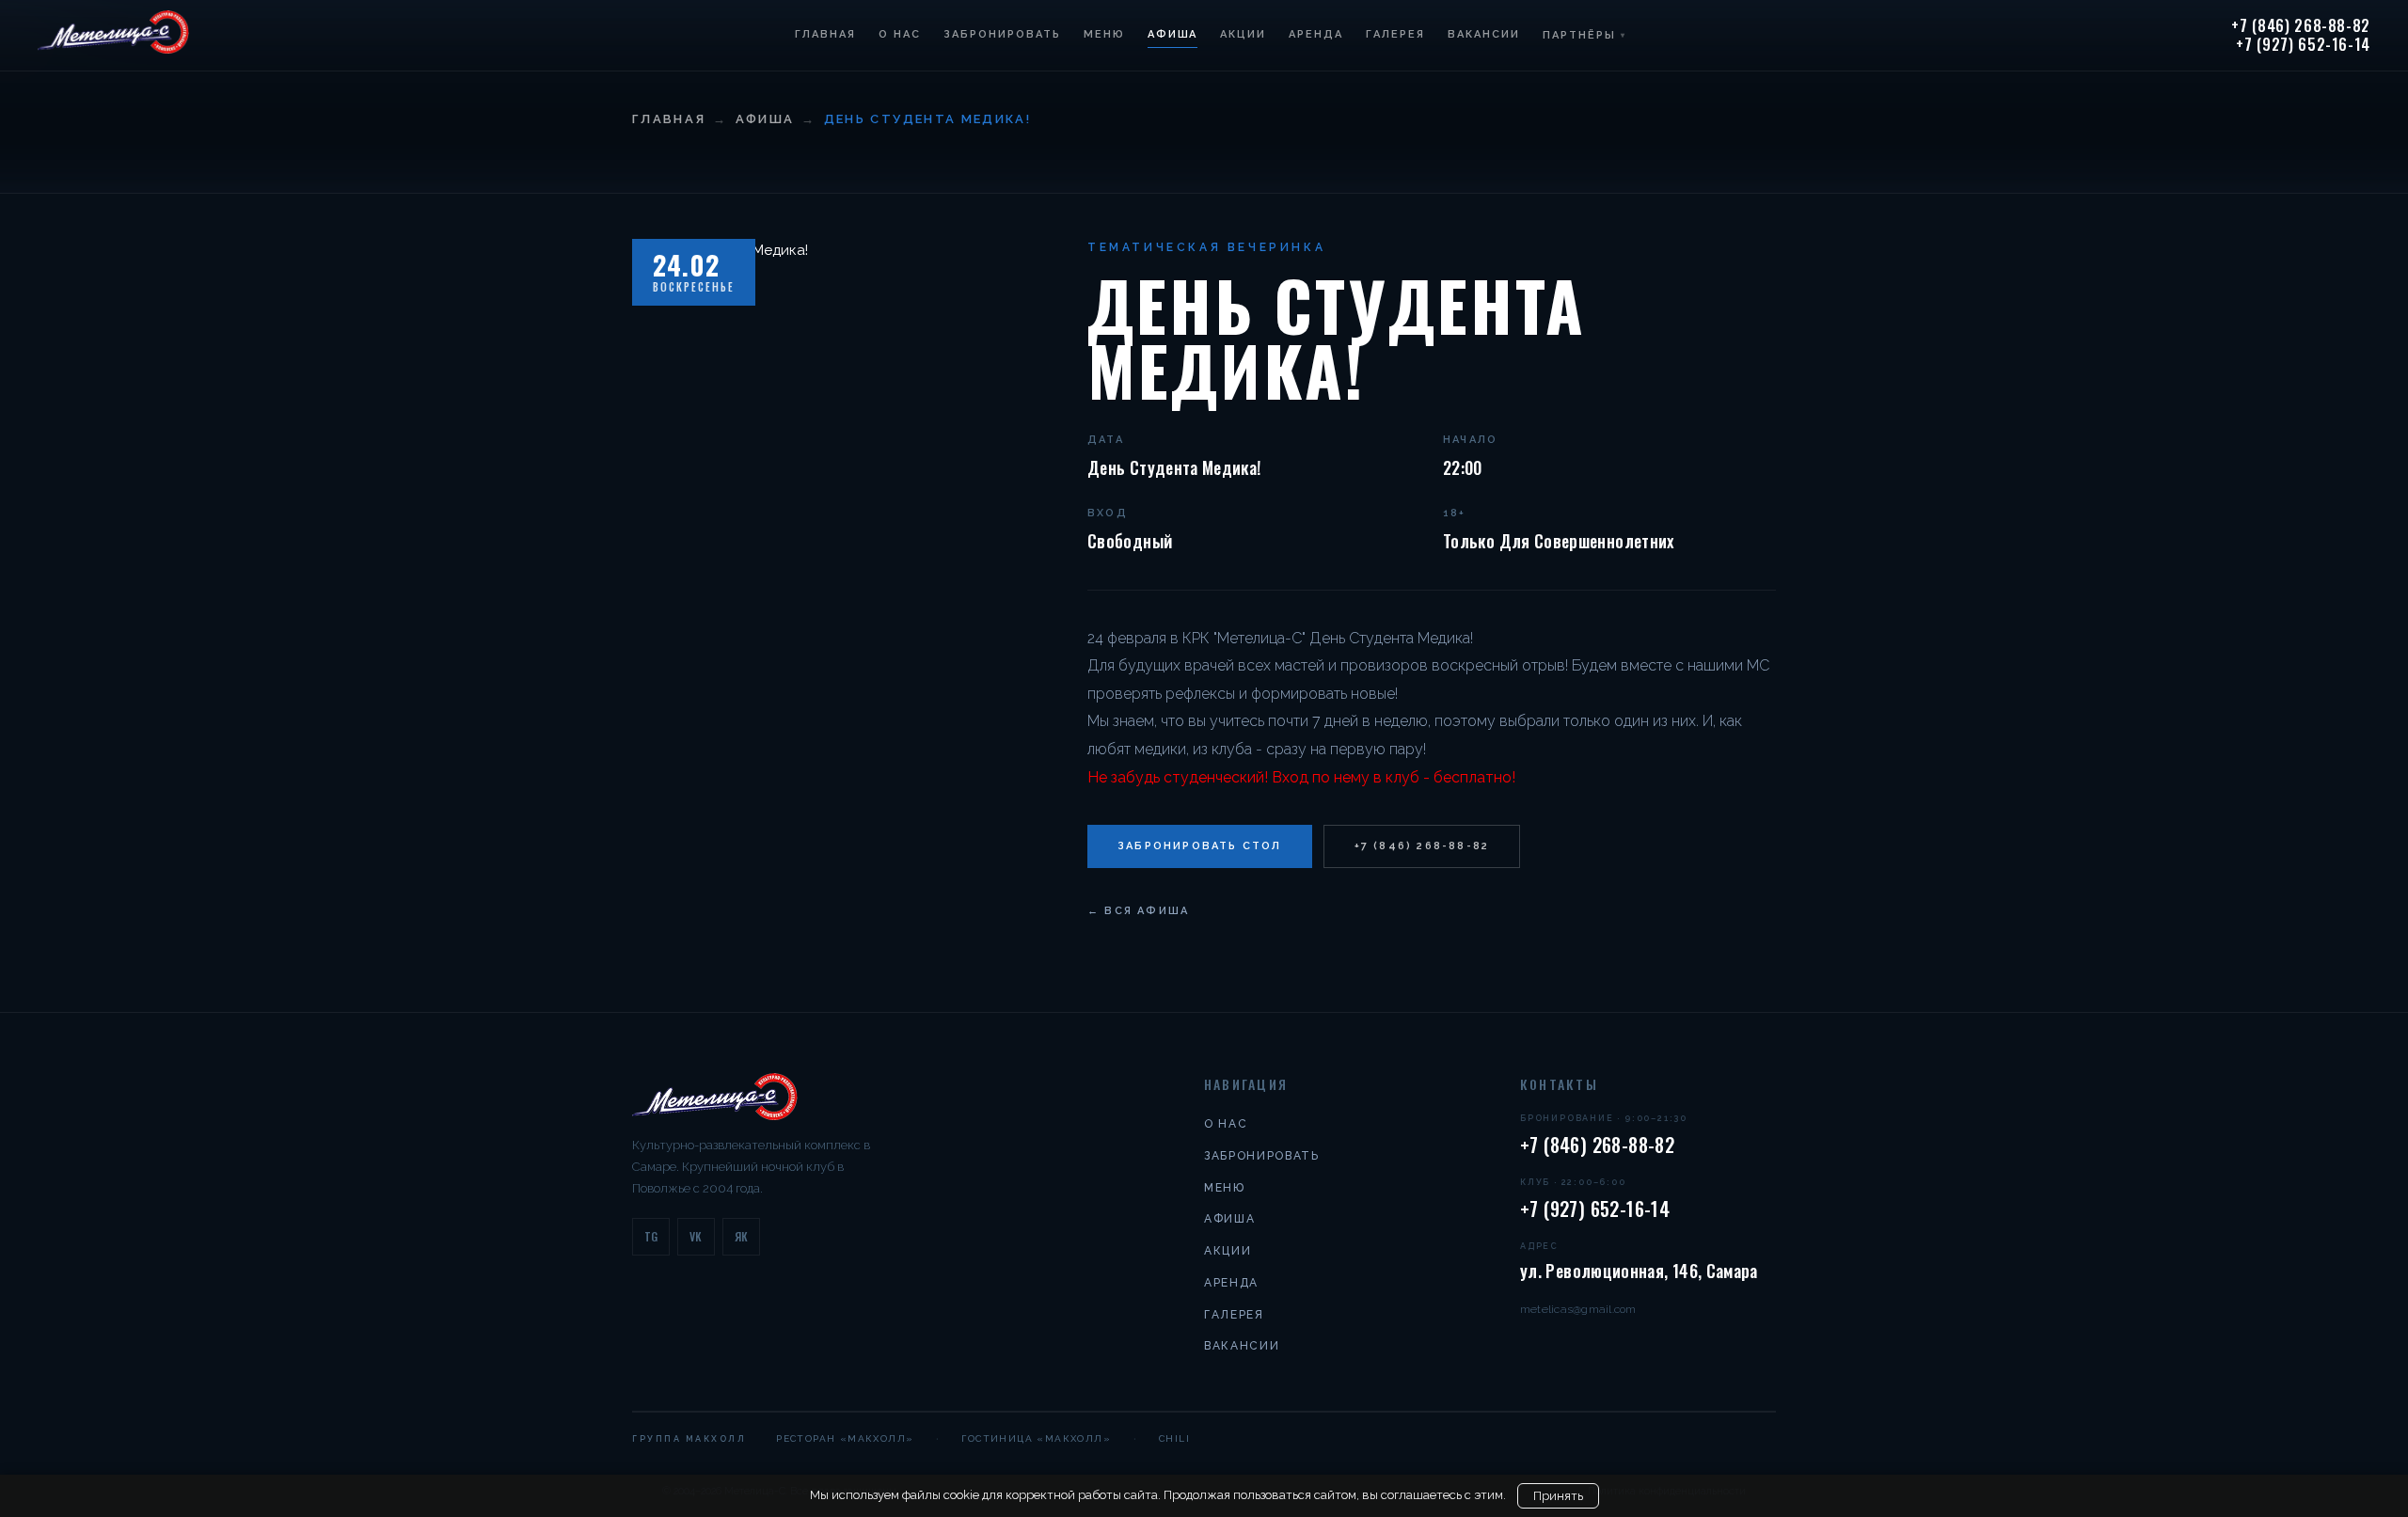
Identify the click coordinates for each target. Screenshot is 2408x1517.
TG (651, 1236)
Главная (825, 34)
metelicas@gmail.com (1578, 1309)
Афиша (1173, 34)
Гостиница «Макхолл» (1036, 1438)
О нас (900, 34)
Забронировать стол (1200, 846)
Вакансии (1484, 34)
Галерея (1395, 34)
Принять (1558, 1496)
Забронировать (1002, 34)
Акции (1243, 34)
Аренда (1316, 34)
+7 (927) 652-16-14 (2303, 45)
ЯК (742, 1236)
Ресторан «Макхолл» (845, 1438)
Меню (1104, 34)
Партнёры (1584, 35)
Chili (1174, 1438)
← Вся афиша (1138, 911)
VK (696, 1236)
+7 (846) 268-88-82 (2301, 26)
